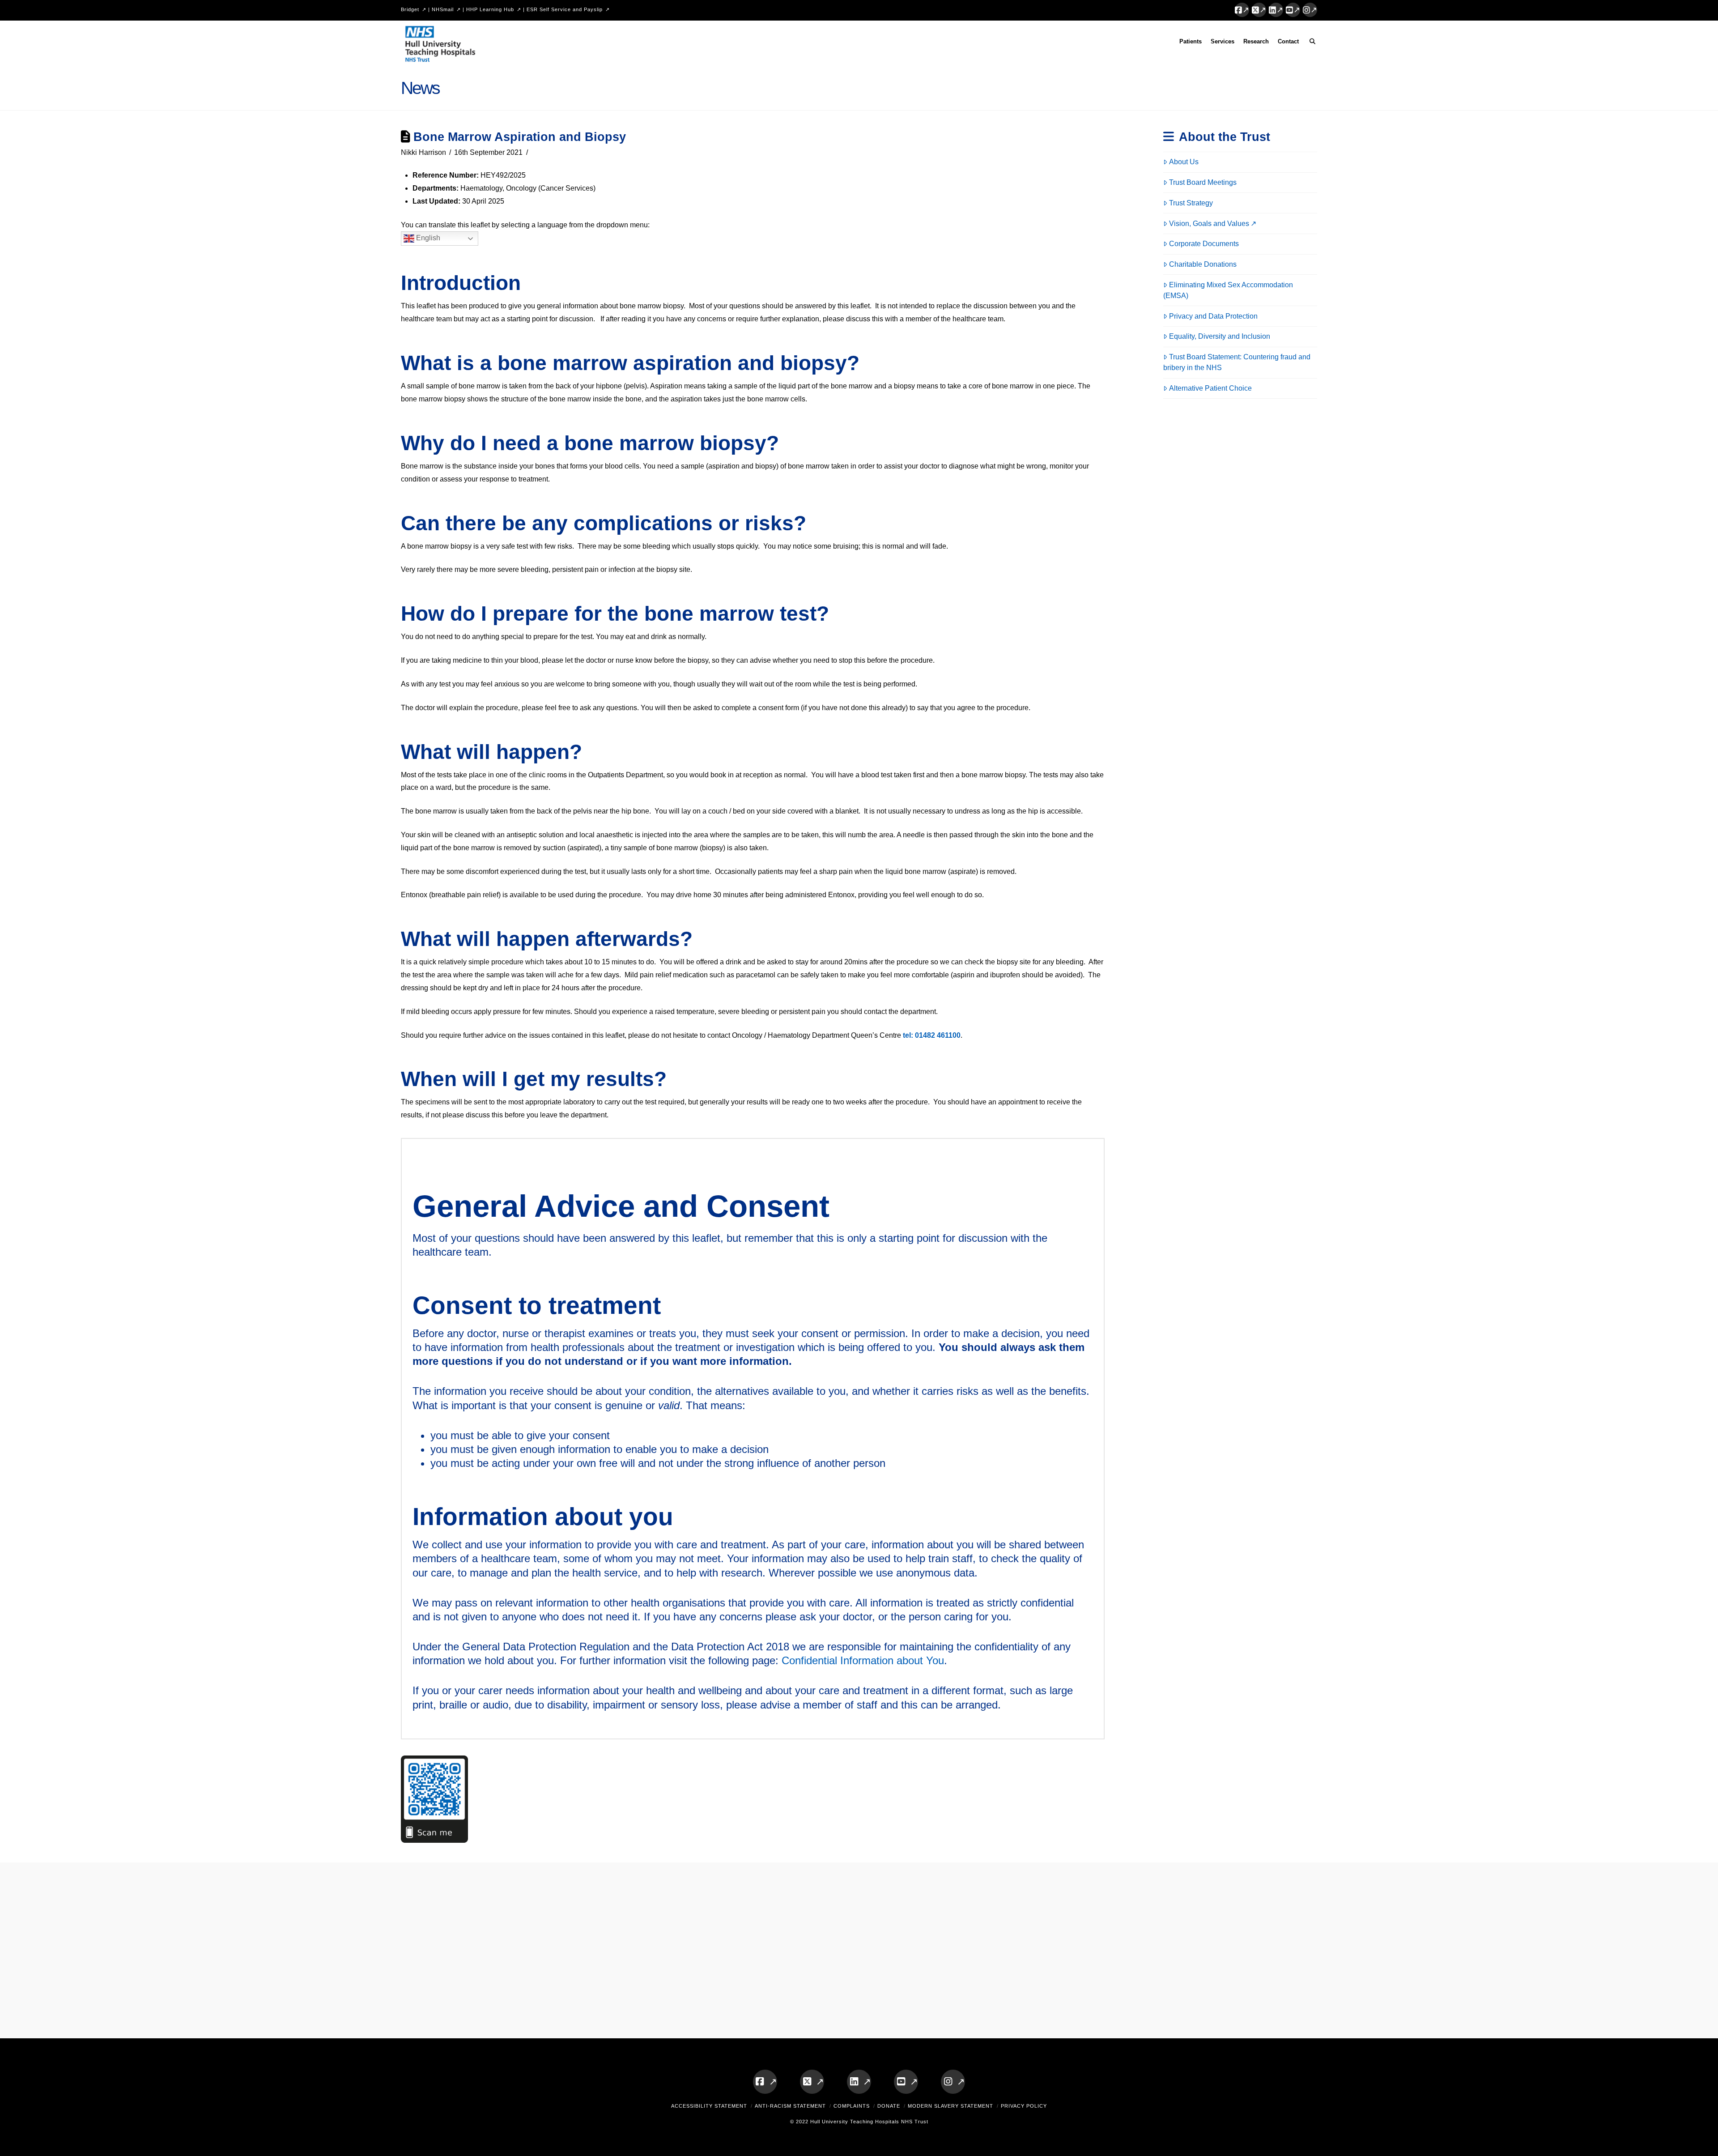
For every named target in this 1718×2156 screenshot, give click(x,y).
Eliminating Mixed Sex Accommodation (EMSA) (1228, 290)
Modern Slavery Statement (950, 2106)
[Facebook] (1242, 10)
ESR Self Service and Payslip (565, 9)
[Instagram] (1310, 10)
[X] (1259, 10)
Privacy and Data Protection (1213, 316)
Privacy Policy (1024, 2106)
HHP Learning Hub (490, 9)
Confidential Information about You (863, 1660)
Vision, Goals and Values (1209, 224)
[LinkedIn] (1276, 10)
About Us (1184, 162)
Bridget (410, 9)
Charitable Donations (1203, 264)
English (427, 238)
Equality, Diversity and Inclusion (1220, 336)
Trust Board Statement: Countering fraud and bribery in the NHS (1237, 362)
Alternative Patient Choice (1210, 388)
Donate (889, 2106)
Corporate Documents (1204, 244)
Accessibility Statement (709, 2106)
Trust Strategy (1191, 203)
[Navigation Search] (1310, 43)
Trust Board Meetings (1203, 182)
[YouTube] (1293, 10)
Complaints (852, 2106)
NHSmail (443, 9)
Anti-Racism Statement (790, 2106)
